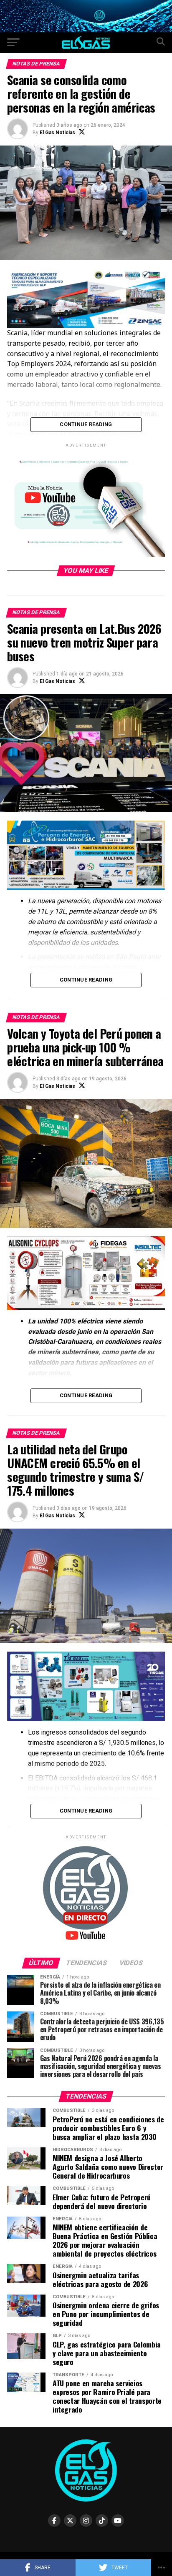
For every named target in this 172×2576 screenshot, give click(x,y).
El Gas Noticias (57, 133)
